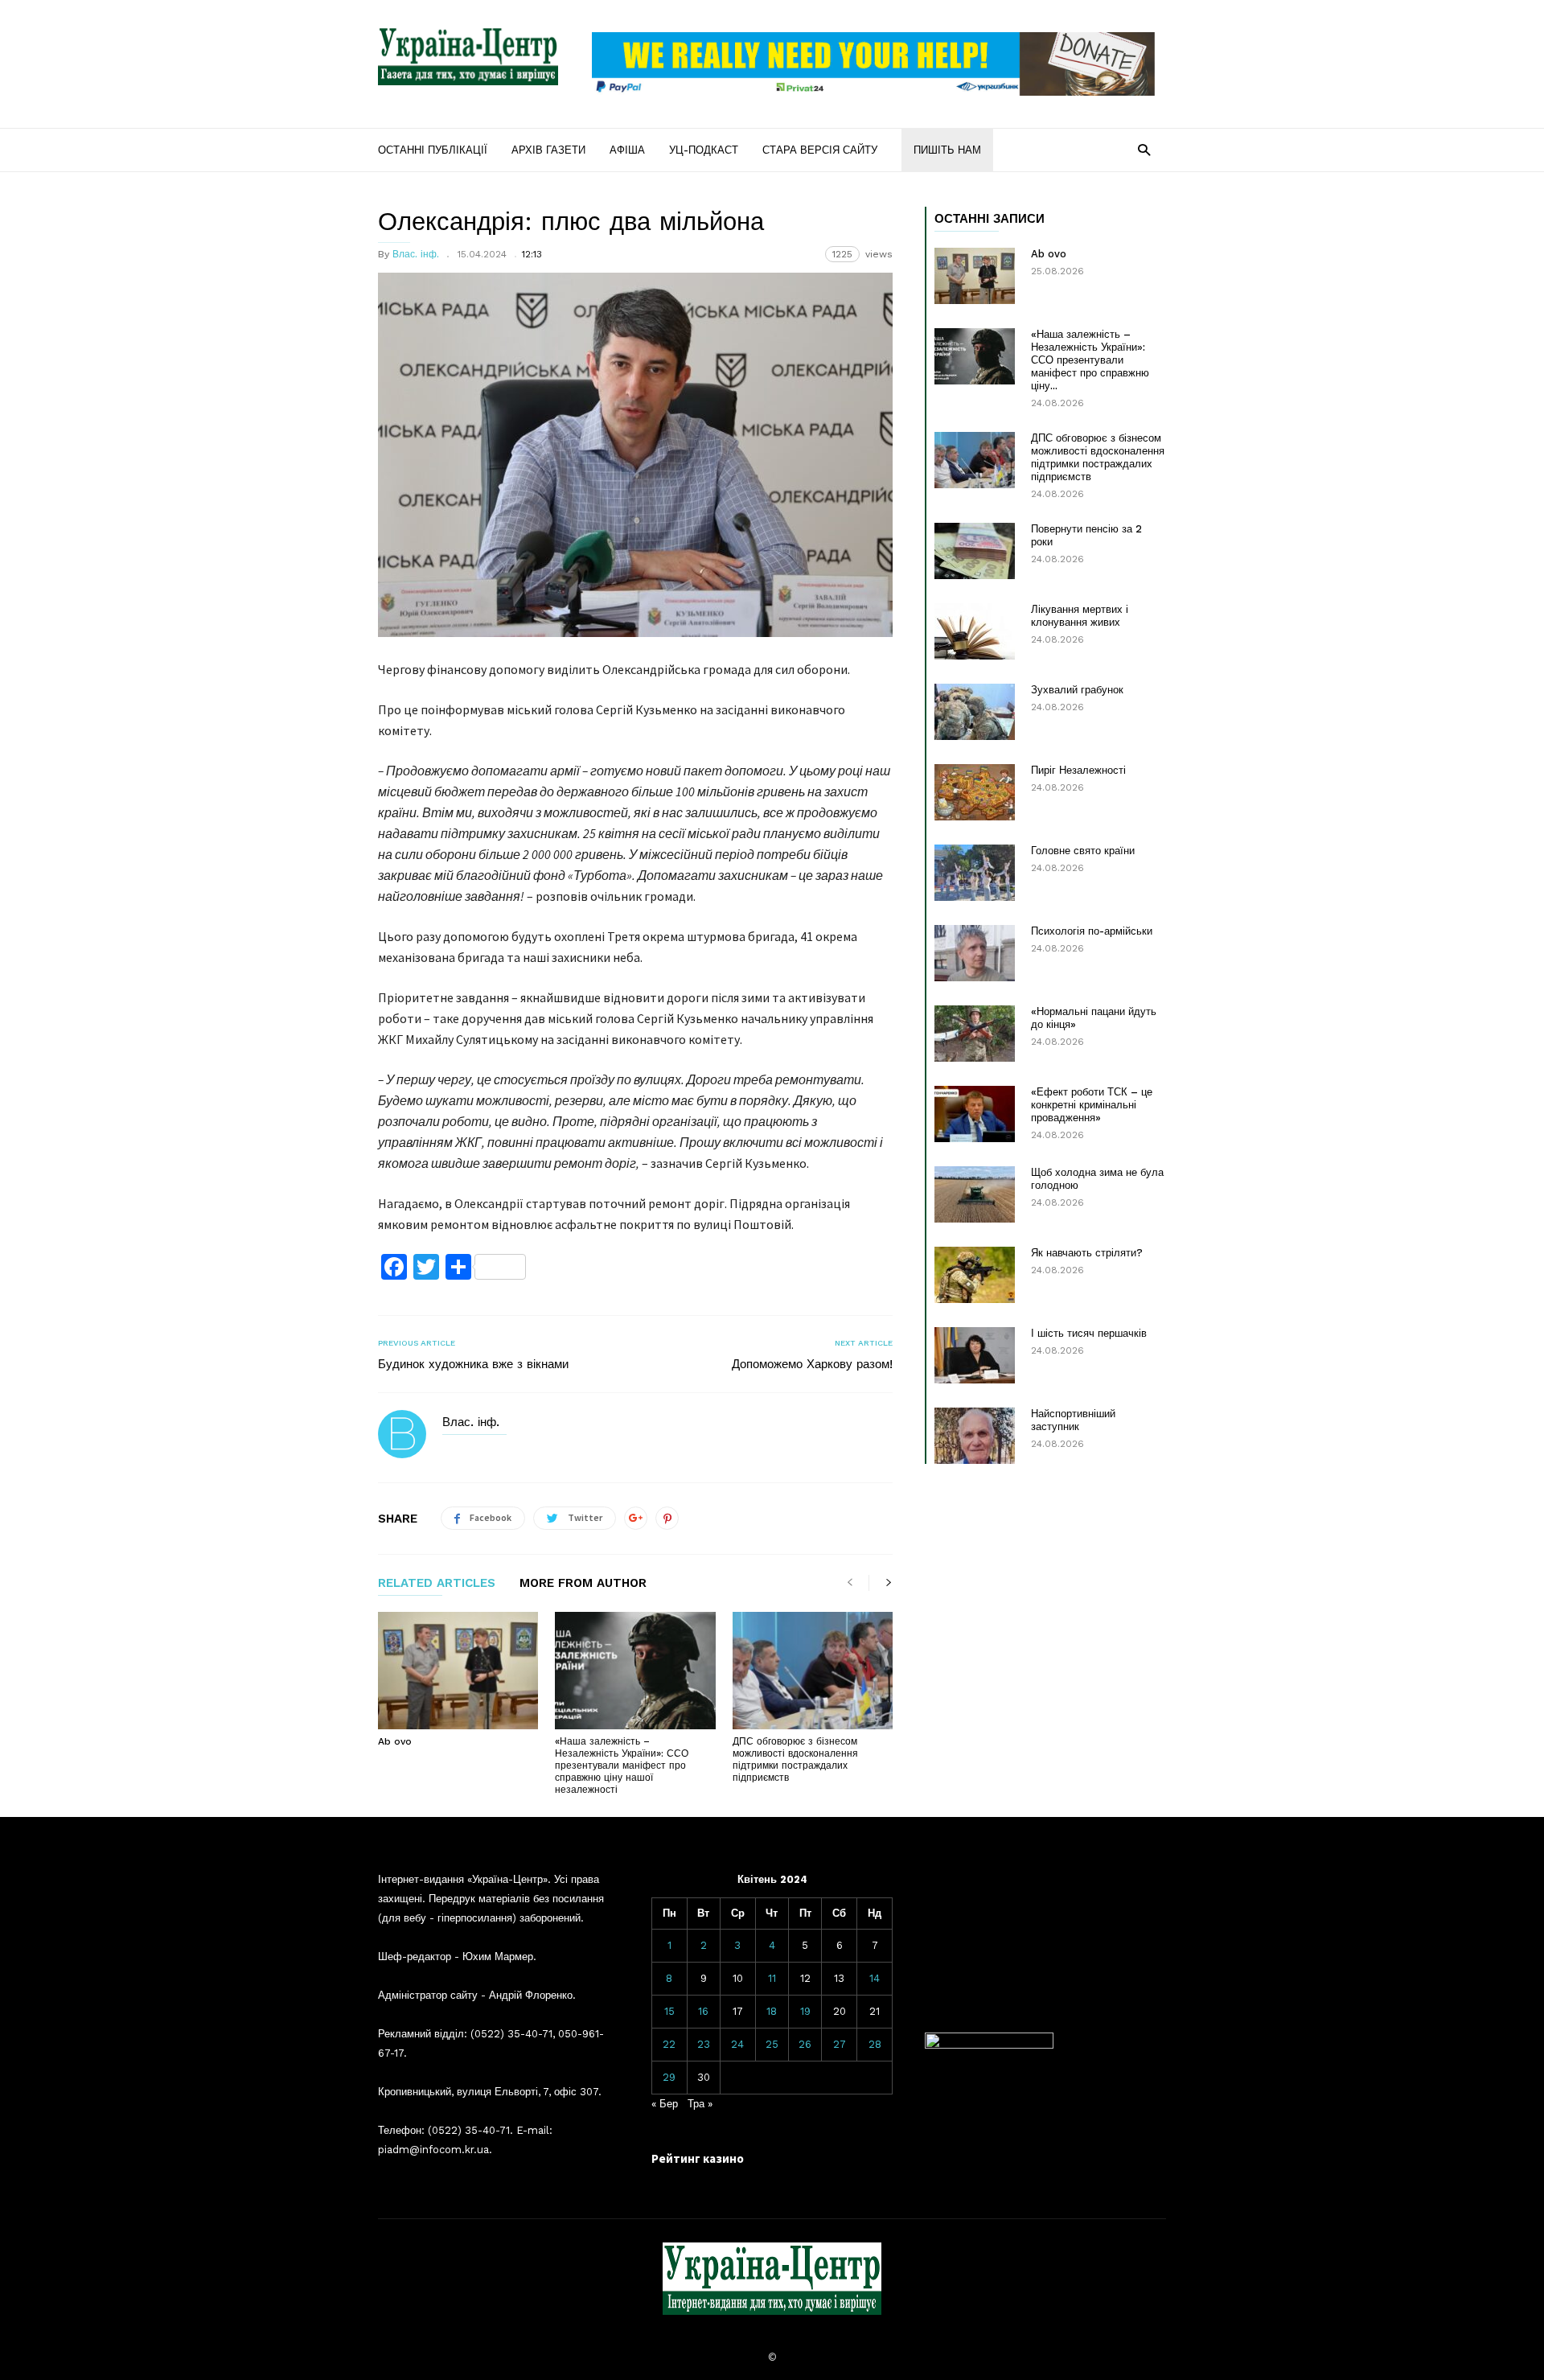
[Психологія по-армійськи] (975, 953)
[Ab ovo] (458, 1671)
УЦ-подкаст (704, 150)
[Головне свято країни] (975, 873)
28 (875, 2044)
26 (805, 2044)
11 (772, 1978)
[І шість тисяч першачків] (975, 1355)
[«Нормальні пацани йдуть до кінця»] (975, 1034)
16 (703, 2011)
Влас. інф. (416, 254)
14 (875, 1978)
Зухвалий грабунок (1077, 690)
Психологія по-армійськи (1092, 931)
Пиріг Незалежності (1078, 770)
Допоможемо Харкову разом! (812, 1364)
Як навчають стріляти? (1087, 1253)
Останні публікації (433, 150)
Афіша (627, 150)
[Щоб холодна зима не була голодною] (975, 1194)
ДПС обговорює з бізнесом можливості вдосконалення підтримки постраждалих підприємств (795, 1759)
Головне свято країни (1083, 851)
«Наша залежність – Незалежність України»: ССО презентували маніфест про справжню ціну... (1090, 360)
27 (840, 2044)
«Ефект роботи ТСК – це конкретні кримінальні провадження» (1092, 1105)
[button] (1144, 149)
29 (669, 2077)
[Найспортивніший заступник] (975, 1436)
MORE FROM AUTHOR (583, 1584)
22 (669, 2044)
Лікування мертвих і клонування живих (1080, 616)
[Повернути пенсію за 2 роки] (975, 551)
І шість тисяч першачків (1089, 1333)
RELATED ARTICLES (437, 1584)
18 (772, 2011)
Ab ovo (395, 1741)
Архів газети (548, 150)
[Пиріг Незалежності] (975, 792)
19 (805, 2011)
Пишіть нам (947, 150)
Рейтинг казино (698, 2158)
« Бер (665, 2104)
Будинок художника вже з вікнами (473, 1364)
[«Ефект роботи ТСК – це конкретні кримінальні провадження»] (975, 1114)
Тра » (700, 2104)
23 (704, 2044)
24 (737, 2044)
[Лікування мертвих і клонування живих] (975, 631)
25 (772, 2044)
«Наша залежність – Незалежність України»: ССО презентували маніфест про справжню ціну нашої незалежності (622, 1765)
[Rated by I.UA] (989, 2045)
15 (669, 2011)
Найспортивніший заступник (1073, 1420)
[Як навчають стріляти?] (975, 1275)
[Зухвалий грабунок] (975, 712)
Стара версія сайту (820, 150)
